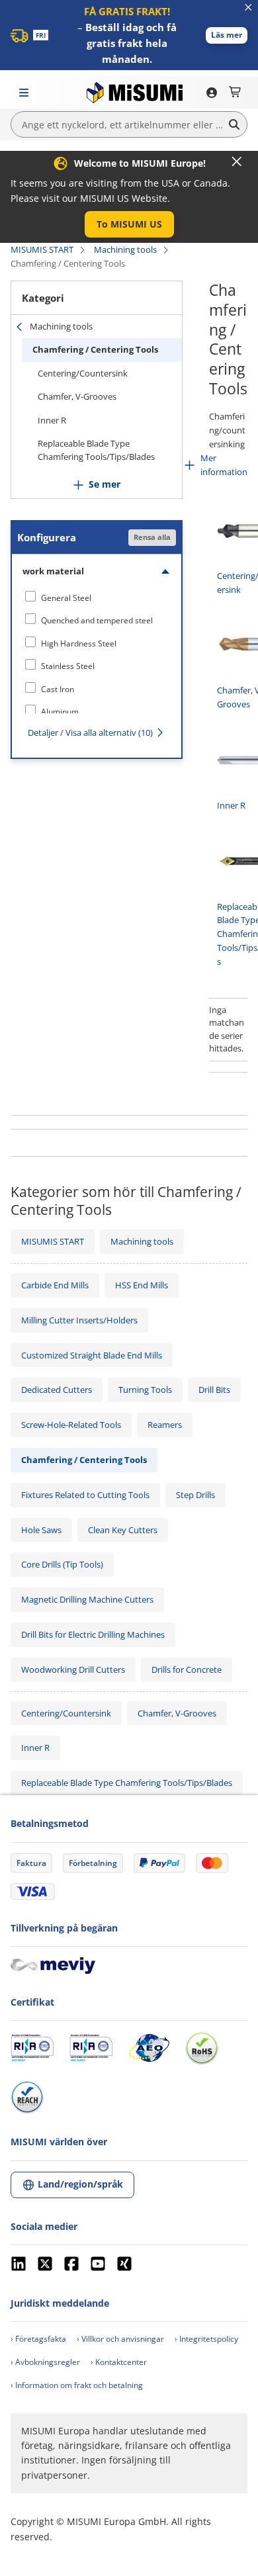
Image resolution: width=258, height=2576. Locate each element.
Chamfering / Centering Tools (95, 349)
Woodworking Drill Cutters (73, 1669)
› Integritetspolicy (206, 2339)
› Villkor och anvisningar (120, 2339)
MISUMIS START (42, 249)
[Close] (237, 161)
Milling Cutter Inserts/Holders (79, 1320)
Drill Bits (214, 1390)
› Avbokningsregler (45, 2362)
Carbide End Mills (55, 1285)
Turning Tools (145, 1390)
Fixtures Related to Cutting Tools (85, 1495)
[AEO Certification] (149, 2048)
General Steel (66, 598)
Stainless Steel (68, 666)
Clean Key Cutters (123, 1530)
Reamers (165, 1425)
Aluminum (60, 712)
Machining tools (125, 249)
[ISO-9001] (32, 2048)
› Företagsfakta (38, 2339)
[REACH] (27, 2097)
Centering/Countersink (83, 373)
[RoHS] (202, 2048)
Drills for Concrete (187, 1669)
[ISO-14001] (91, 2048)
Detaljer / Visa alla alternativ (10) (90, 733)
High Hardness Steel (79, 644)
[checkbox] (97, 598)
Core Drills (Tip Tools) (62, 1564)
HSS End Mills (142, 1285)
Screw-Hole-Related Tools (71, 1425)
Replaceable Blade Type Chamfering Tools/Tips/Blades (96, 450)
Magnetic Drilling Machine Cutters (87, 1599)
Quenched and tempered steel (97, 620)
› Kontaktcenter (119, 2362)
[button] (227, 35)
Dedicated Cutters (57, 1390)
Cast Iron (58, 689)
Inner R (52, 420)
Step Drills (195, 1495)
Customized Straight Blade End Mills (92, 1355)
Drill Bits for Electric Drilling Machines (93, 1634)
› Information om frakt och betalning (77, 2385)
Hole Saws (41, 1530)
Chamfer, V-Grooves (77, 396)
